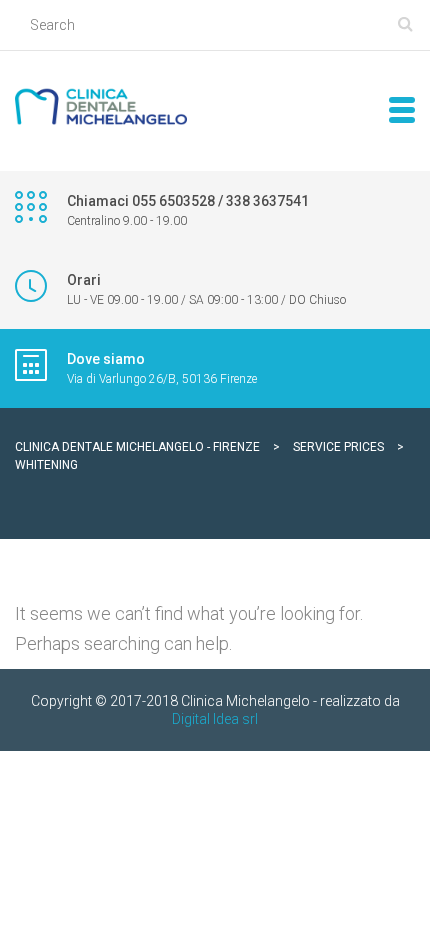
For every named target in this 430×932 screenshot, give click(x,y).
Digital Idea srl (215, 719)
